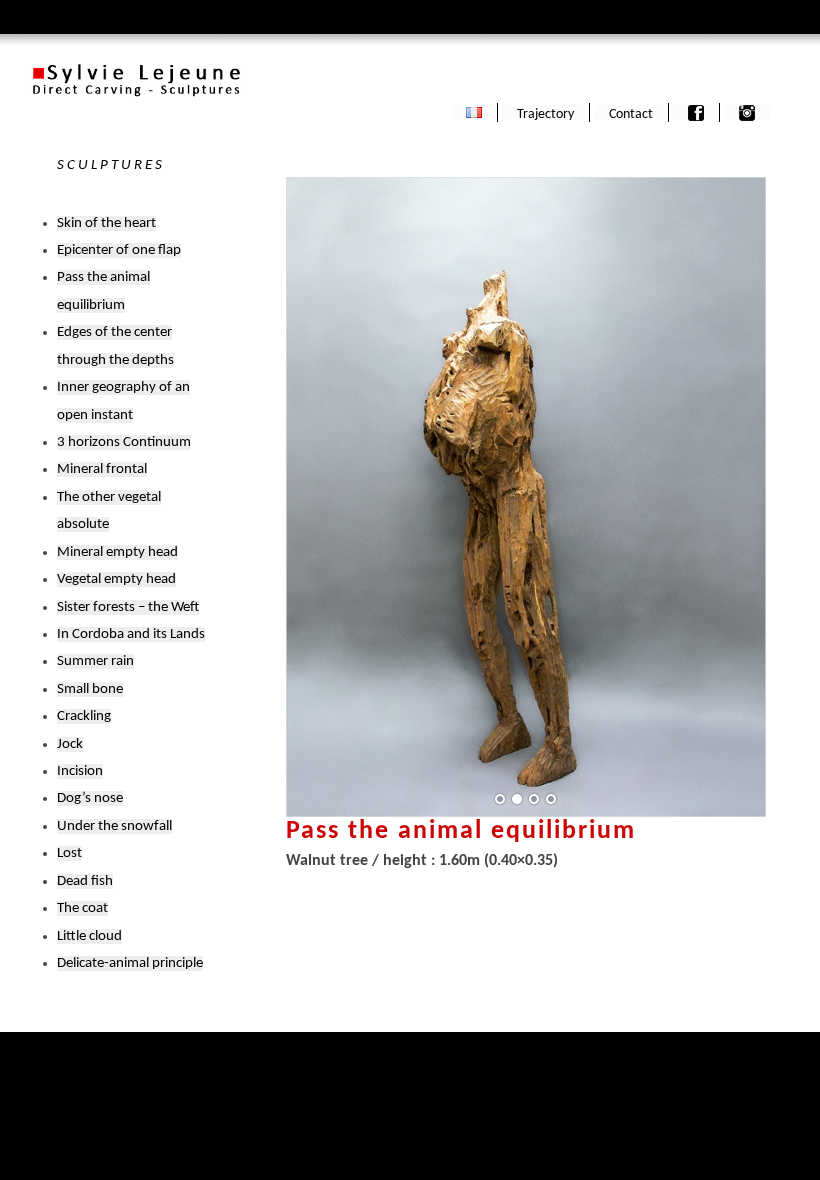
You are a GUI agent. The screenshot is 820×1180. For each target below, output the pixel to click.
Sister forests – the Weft (128, 607)
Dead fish (85, 881)
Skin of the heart (106, 223)
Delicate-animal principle (130, 963)
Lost (69, 853)
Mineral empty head (117, 552)
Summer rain (95, 661)
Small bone (90, 689)
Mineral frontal (102, 469)
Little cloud (89, 936)
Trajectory (545, 114)
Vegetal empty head (116, 579)
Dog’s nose (90, 798)
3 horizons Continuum (124, 442)
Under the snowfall (114, 826)
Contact (631, 114)
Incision (80, 771)
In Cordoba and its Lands (131, 634)
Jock (70, 744)
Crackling (84, 716)
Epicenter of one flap (119, 250)
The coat (82, 908)
